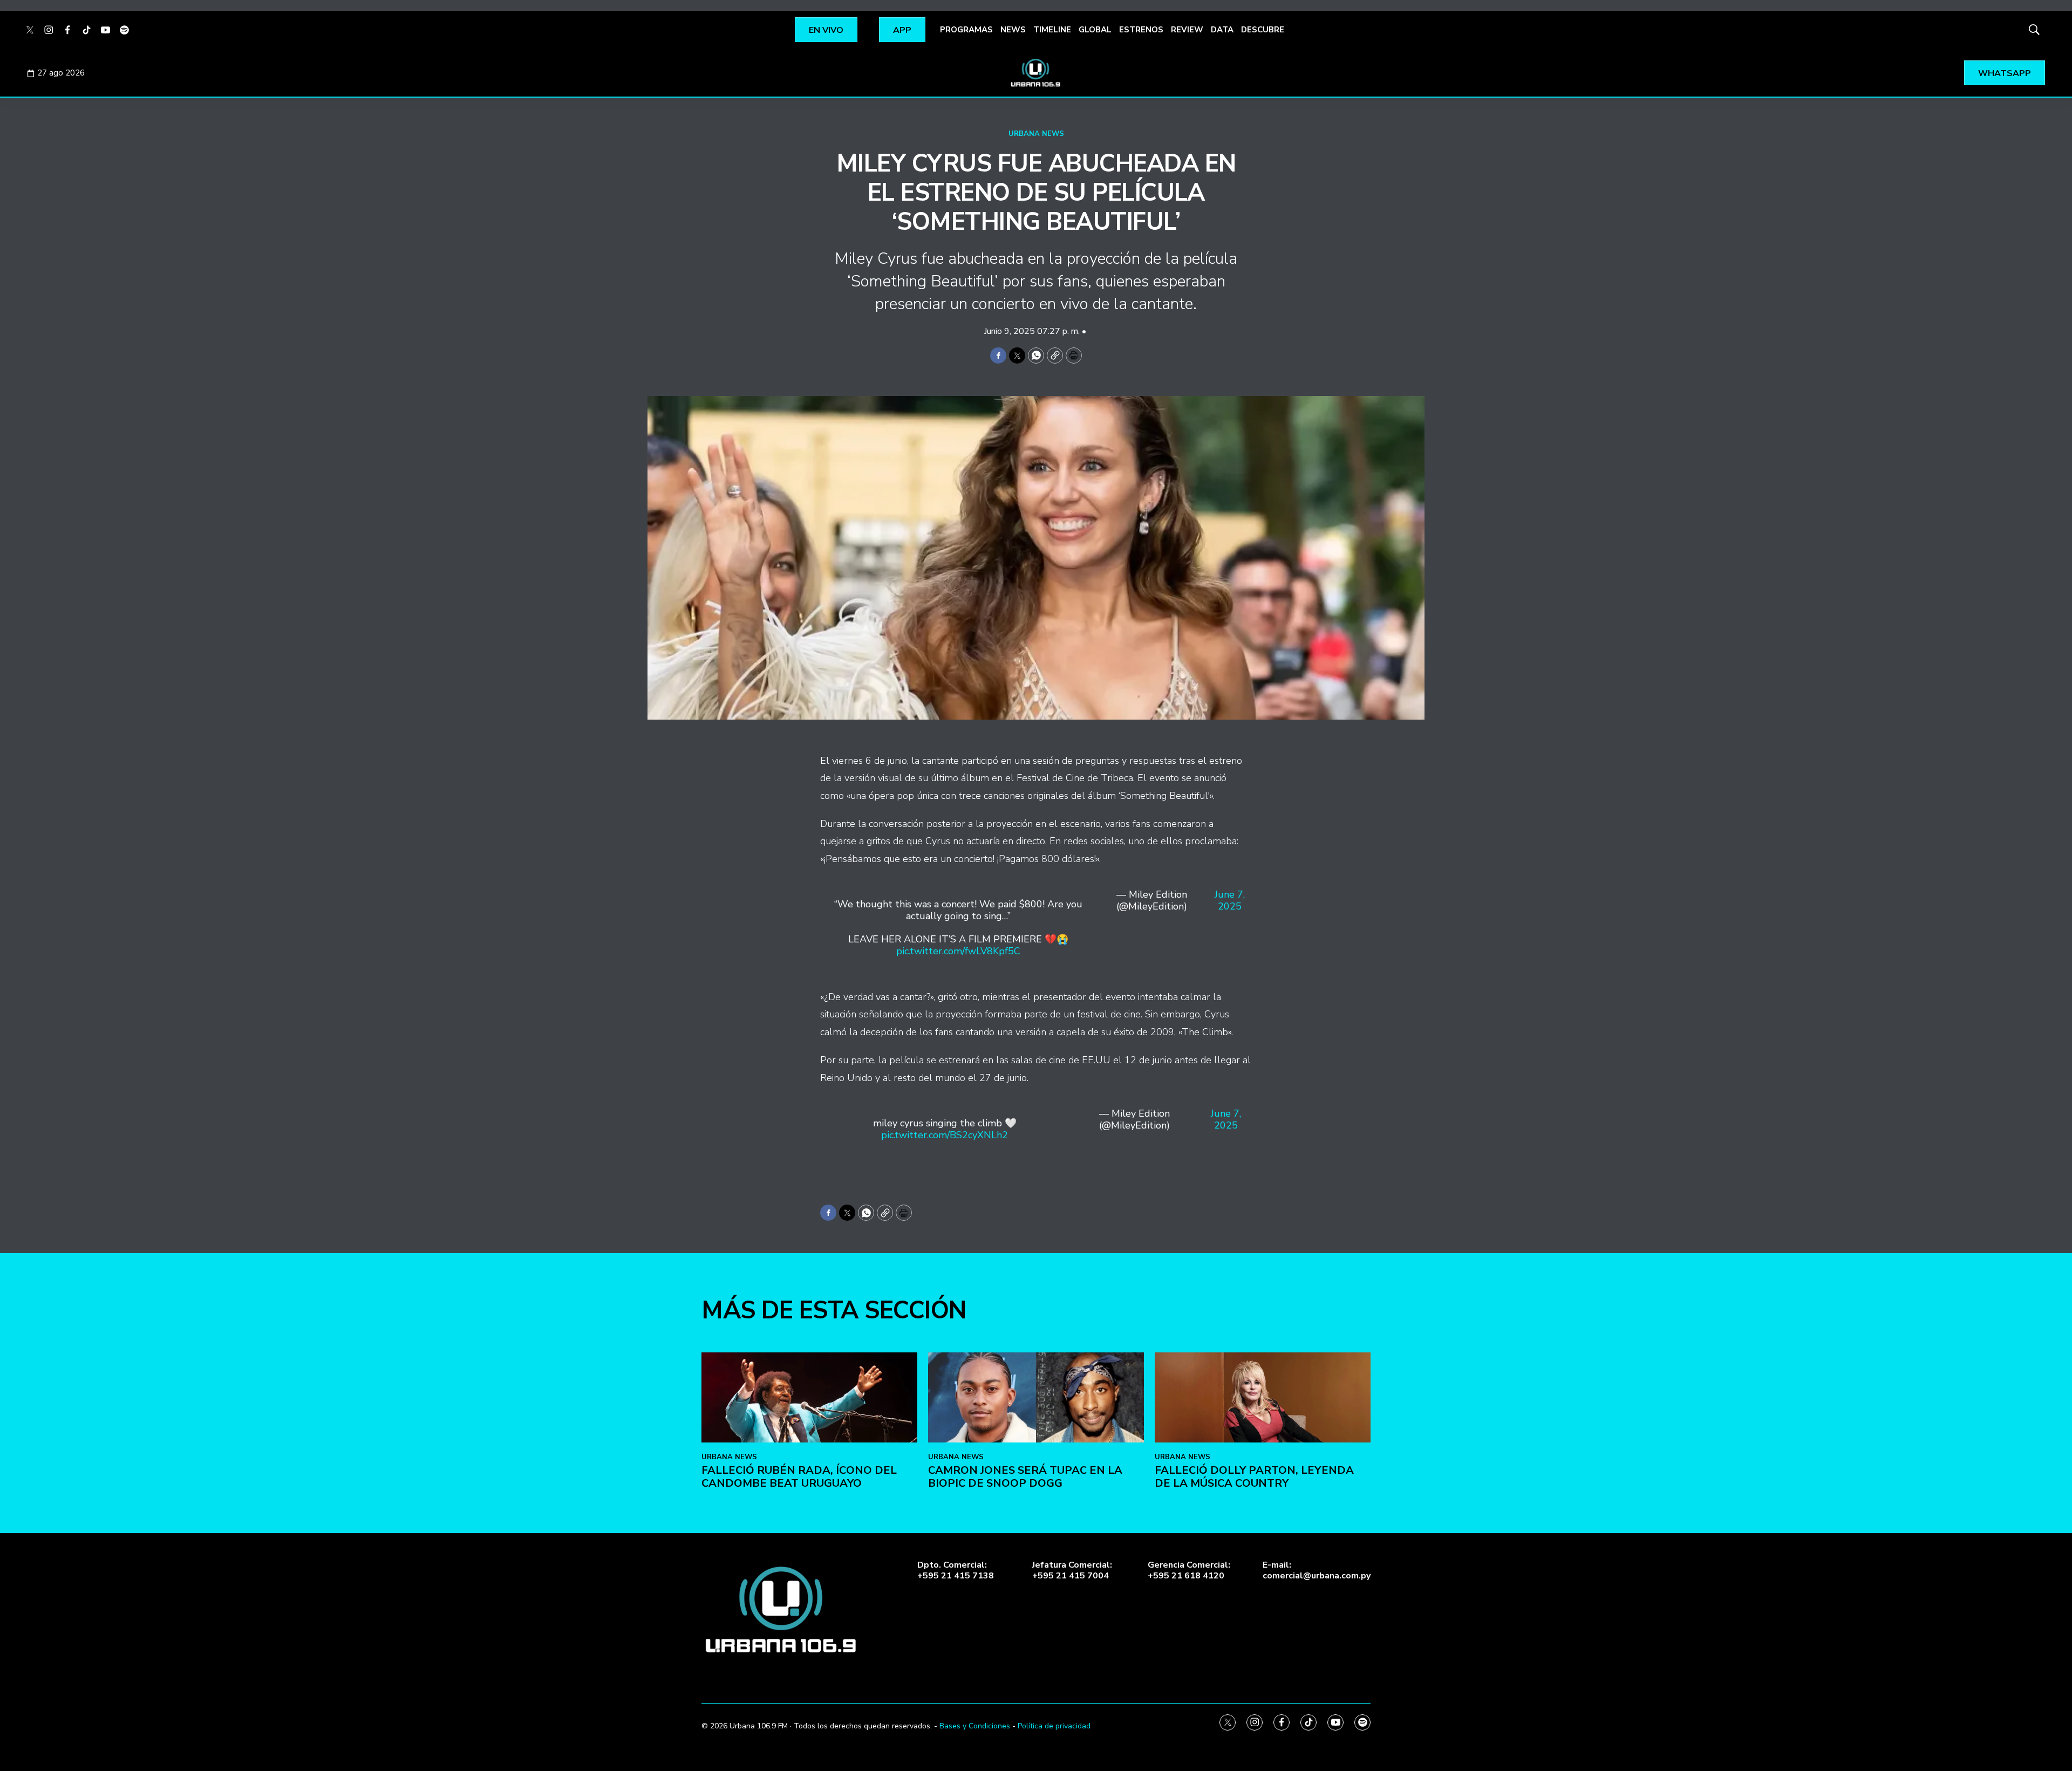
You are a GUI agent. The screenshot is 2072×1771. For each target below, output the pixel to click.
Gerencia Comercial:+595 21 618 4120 (1189, 1570)
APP (902, 30)
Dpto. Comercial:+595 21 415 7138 (956, 1570)
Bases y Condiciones (975, 1726)
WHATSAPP (2005, 73)
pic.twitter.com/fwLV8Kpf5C (958, 951)
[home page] (1036, 73)
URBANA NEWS (1036, 134)
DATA (1222, 30)
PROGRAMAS (966, 30)
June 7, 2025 (1230, 901)
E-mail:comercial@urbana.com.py (1317, 1570)
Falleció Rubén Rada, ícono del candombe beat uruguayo (799, 1477)
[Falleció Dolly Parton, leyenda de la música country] (1263, 1397)
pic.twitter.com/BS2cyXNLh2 (945, 1135)
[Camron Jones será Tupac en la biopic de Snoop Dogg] (1036, 1397)
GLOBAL (1095, 30)
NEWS (1013, 30)
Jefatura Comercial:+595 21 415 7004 (1072, 1570)
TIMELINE (1052, 30)
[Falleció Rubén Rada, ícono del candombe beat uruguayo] (809, 1397)
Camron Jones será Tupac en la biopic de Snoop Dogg (1025, 1477)
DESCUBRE (1263, 30)
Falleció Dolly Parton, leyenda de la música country (1254, 1477)
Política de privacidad (1054, 1726)
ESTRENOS (1141, 30)
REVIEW (1187, 30)
